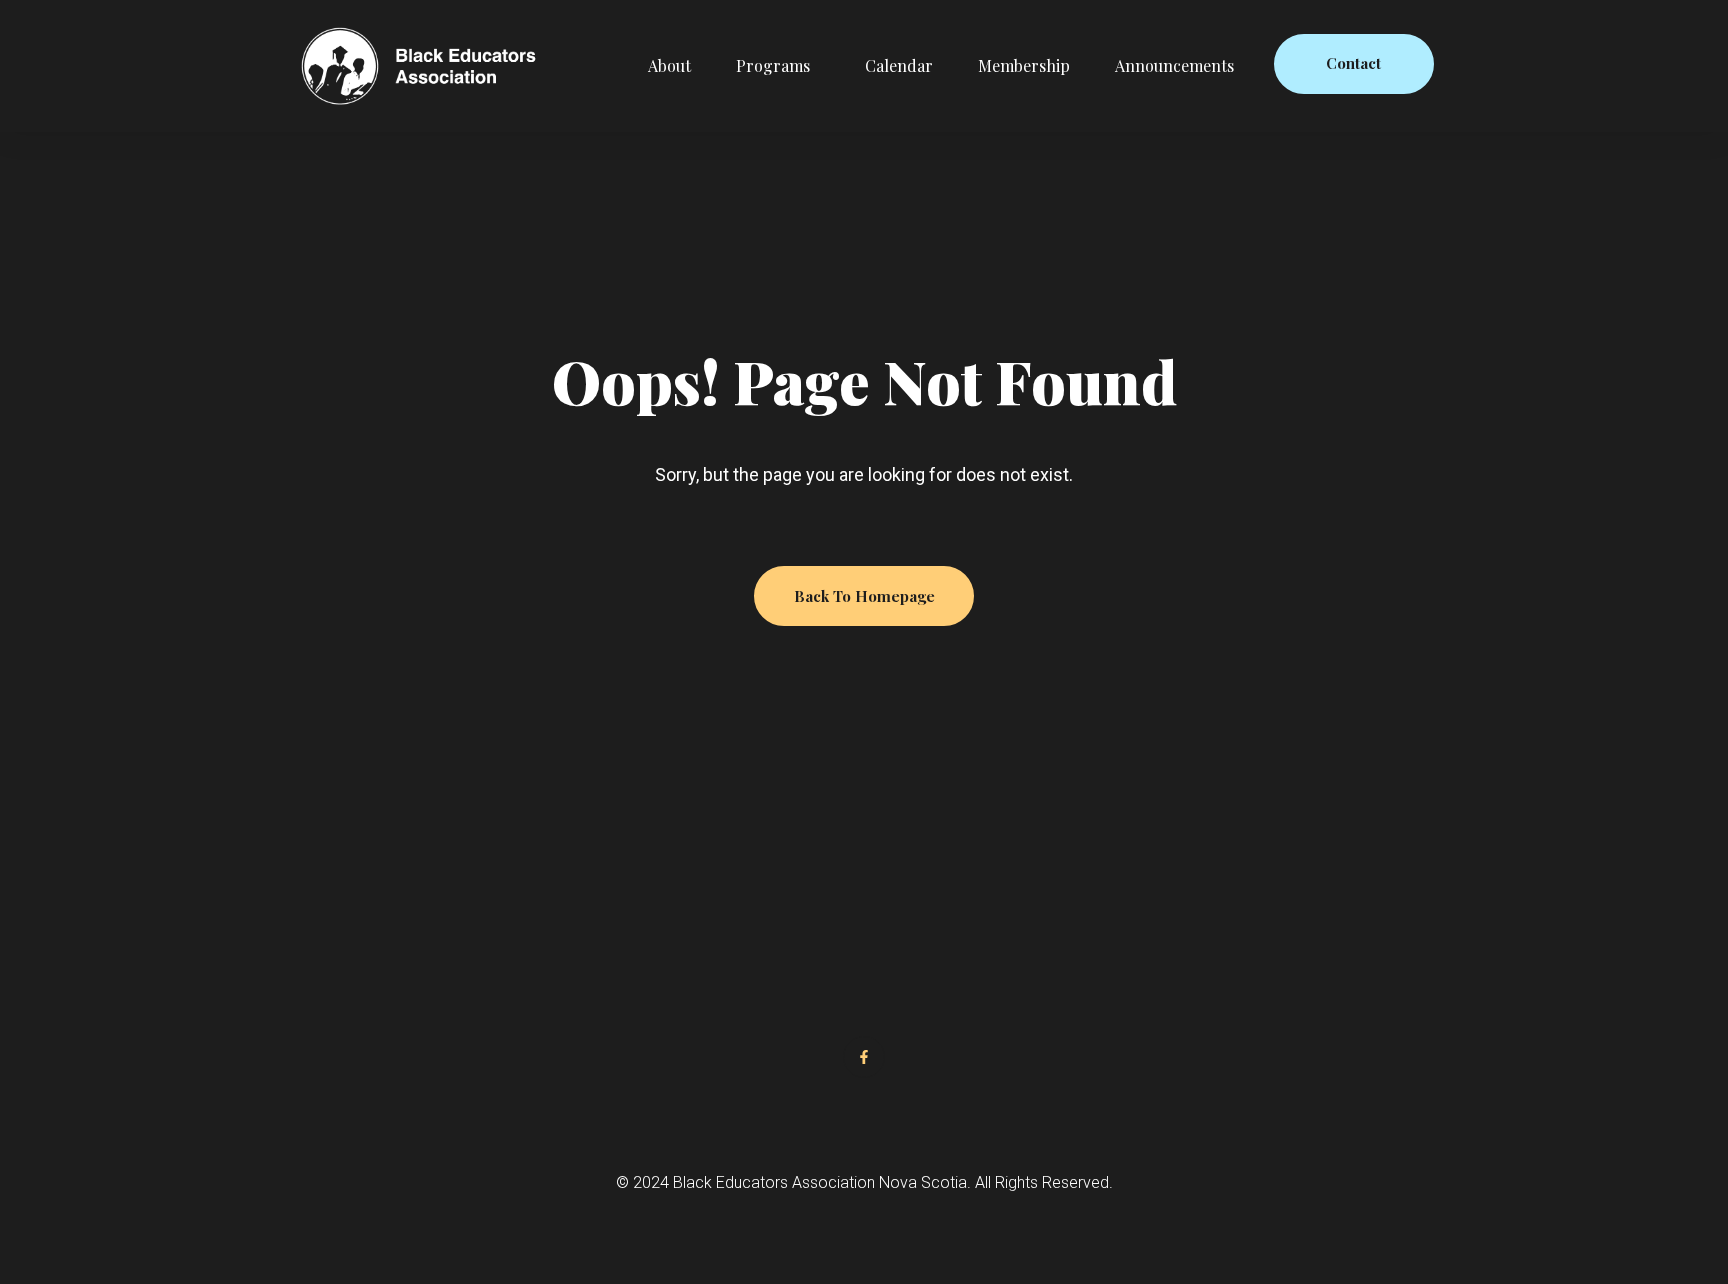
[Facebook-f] (864, 1057)
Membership (1024, 65)
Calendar (899, 65)
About (669, 65)
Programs (773, 65)
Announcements (1174, 65)
